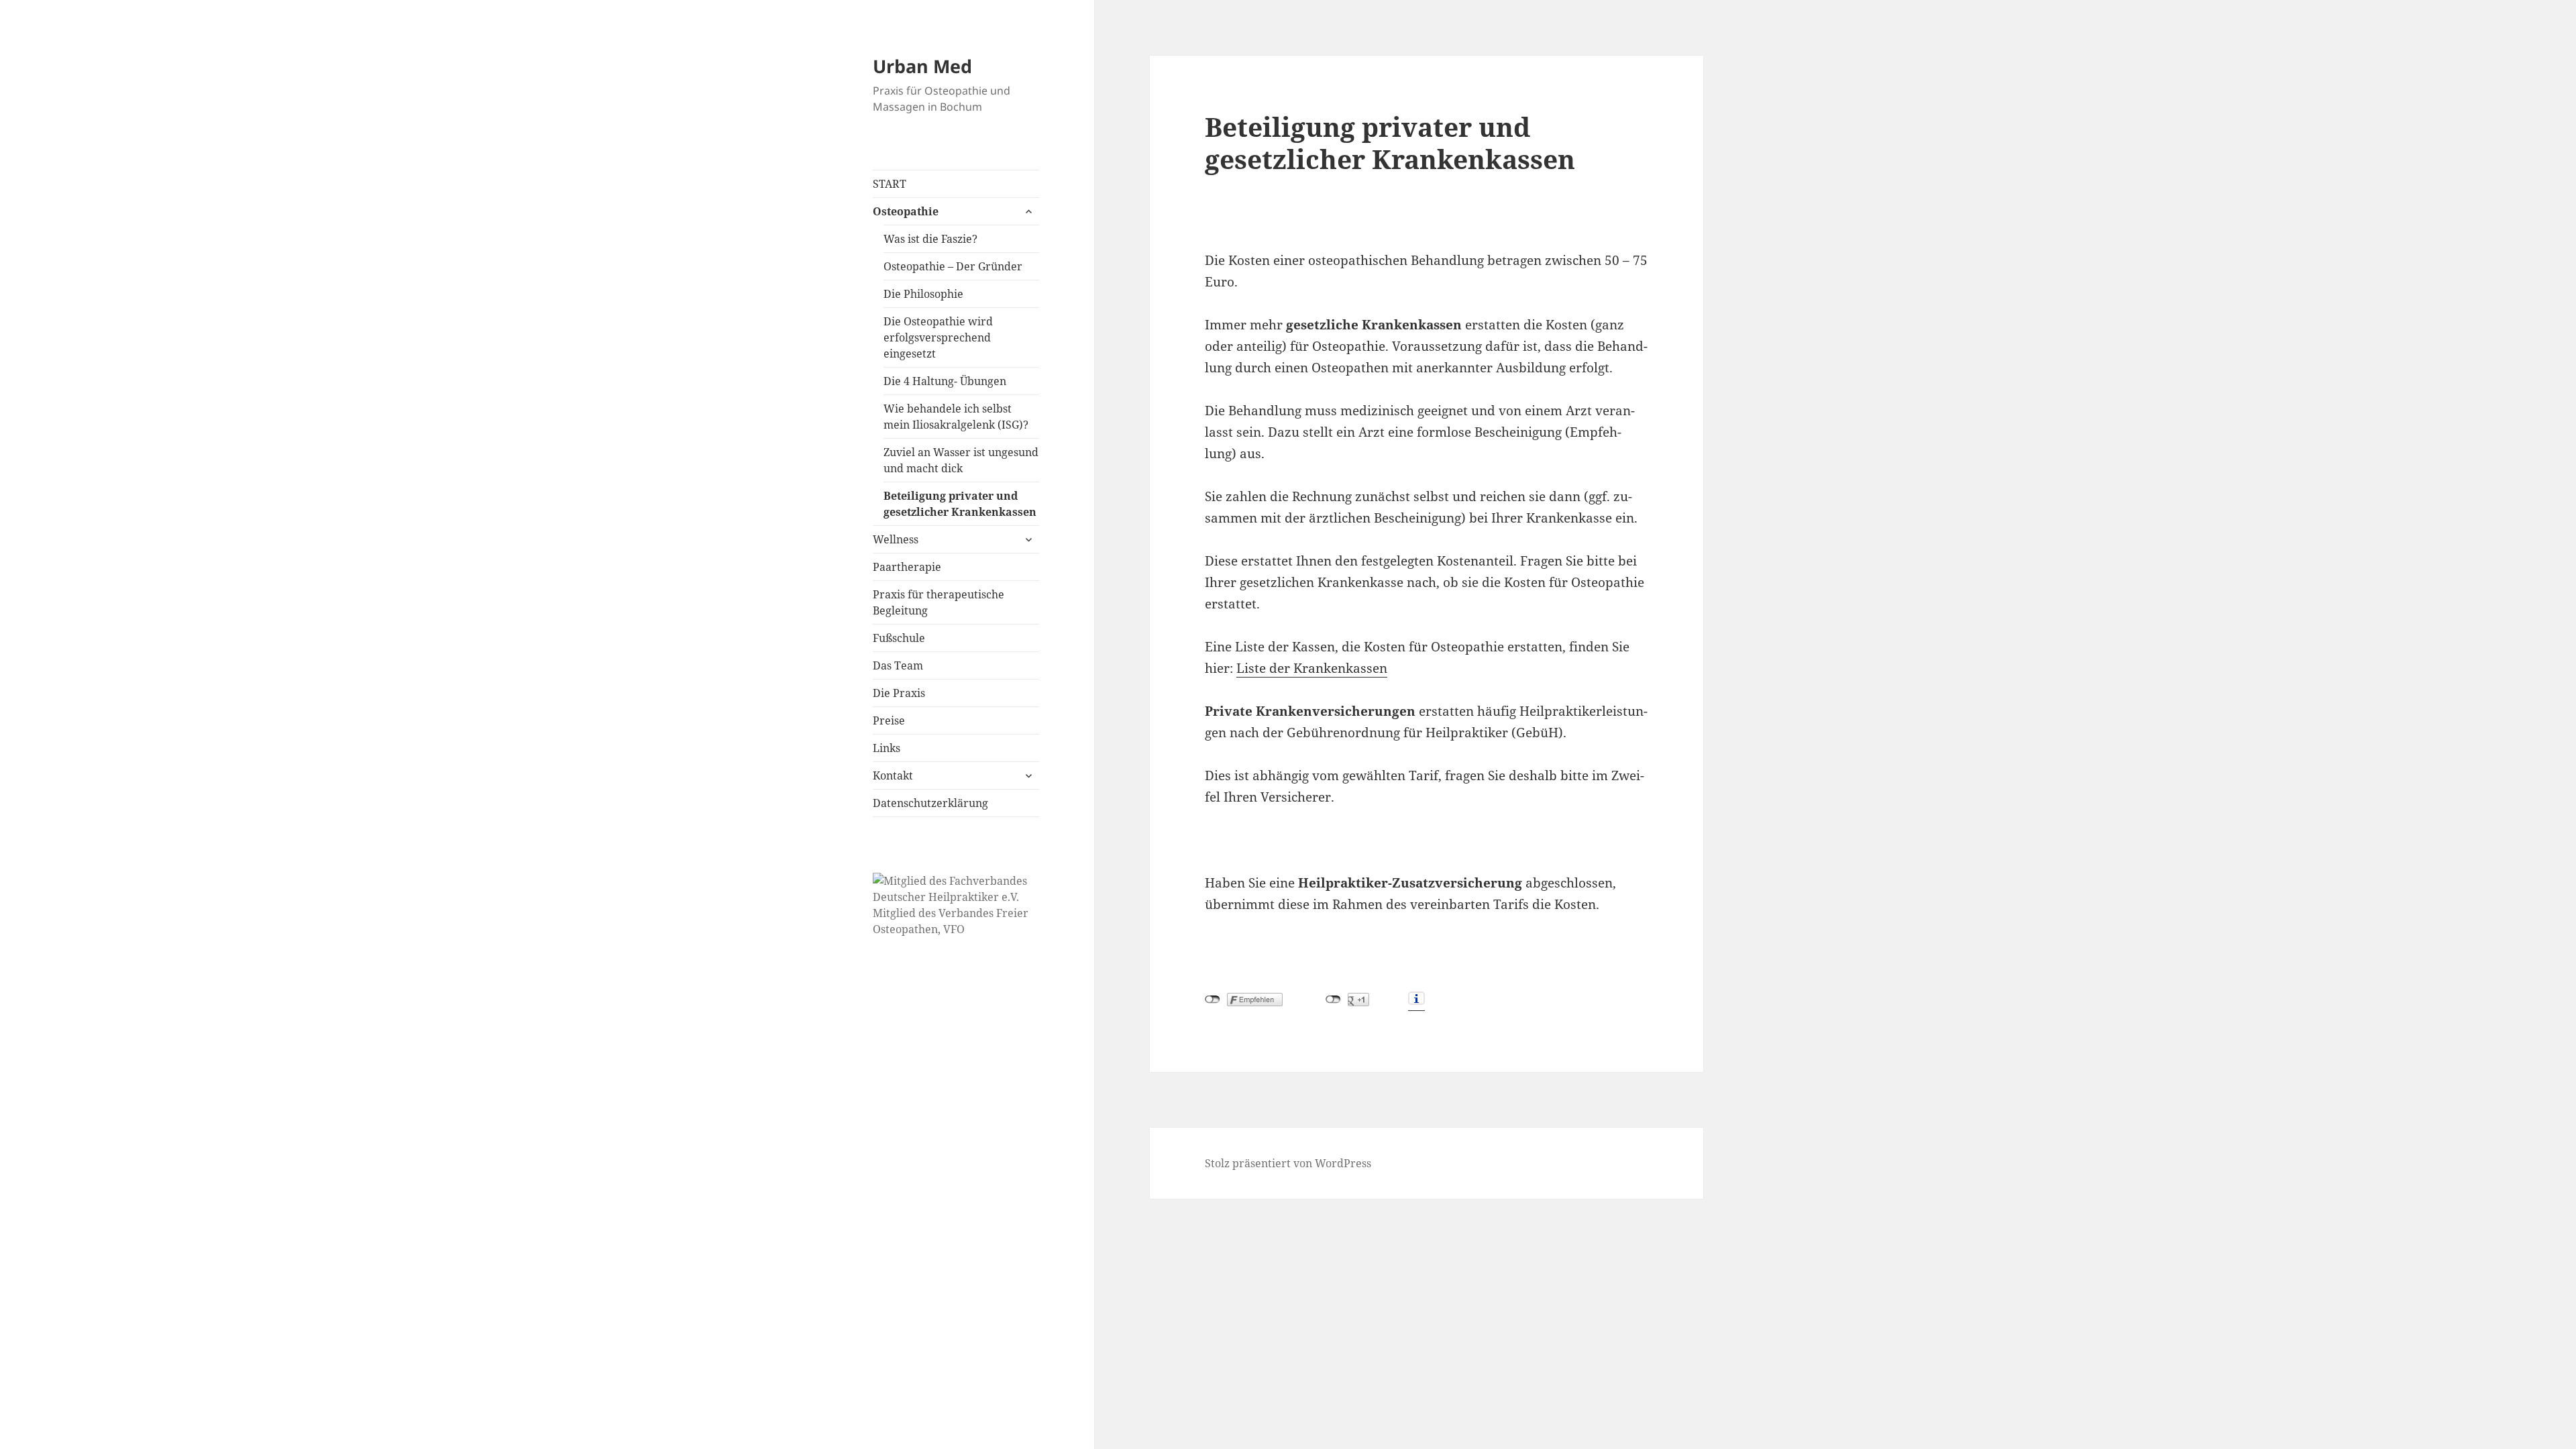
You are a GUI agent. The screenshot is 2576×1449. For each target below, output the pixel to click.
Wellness (896, 539)
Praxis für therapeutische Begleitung (938, 602)
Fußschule (899, 638)
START (890, 184)
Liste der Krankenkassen (1312, 668)
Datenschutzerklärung (930, 803)
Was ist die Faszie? (930, 239)
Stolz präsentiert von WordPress (1288, 1163)
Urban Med (922, 66)
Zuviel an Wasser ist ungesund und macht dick (961, 460)
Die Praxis (899, 693)
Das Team (898, 665)
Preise (889, 720)
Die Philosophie (923, 294)
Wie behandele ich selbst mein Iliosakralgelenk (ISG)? (956, 417)
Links (887, 748)
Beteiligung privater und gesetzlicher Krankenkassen (960, 504)
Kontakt (893, 775)
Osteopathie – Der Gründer (953, 266)
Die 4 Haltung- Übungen (945, 381)
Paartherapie (907, 567)
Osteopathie (906, 211)
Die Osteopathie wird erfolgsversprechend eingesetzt (938, 337)
